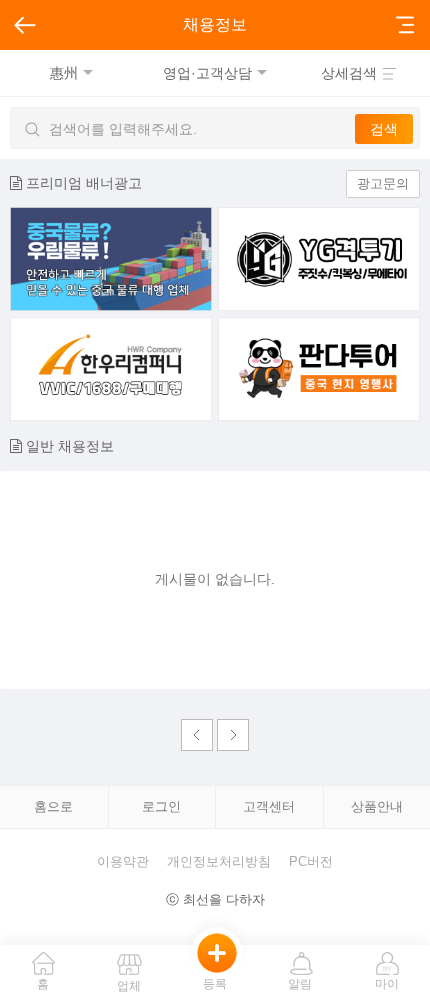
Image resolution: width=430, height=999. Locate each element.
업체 (129, 986)
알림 (300, 984)
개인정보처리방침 (219, 861)
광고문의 (383, 183)
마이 (387, 984)
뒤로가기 (24, 25)
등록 (215, 984)
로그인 (161, 806)
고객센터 (269, 806)
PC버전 (311, 861)
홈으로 (53, 806)
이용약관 (123, 861)
